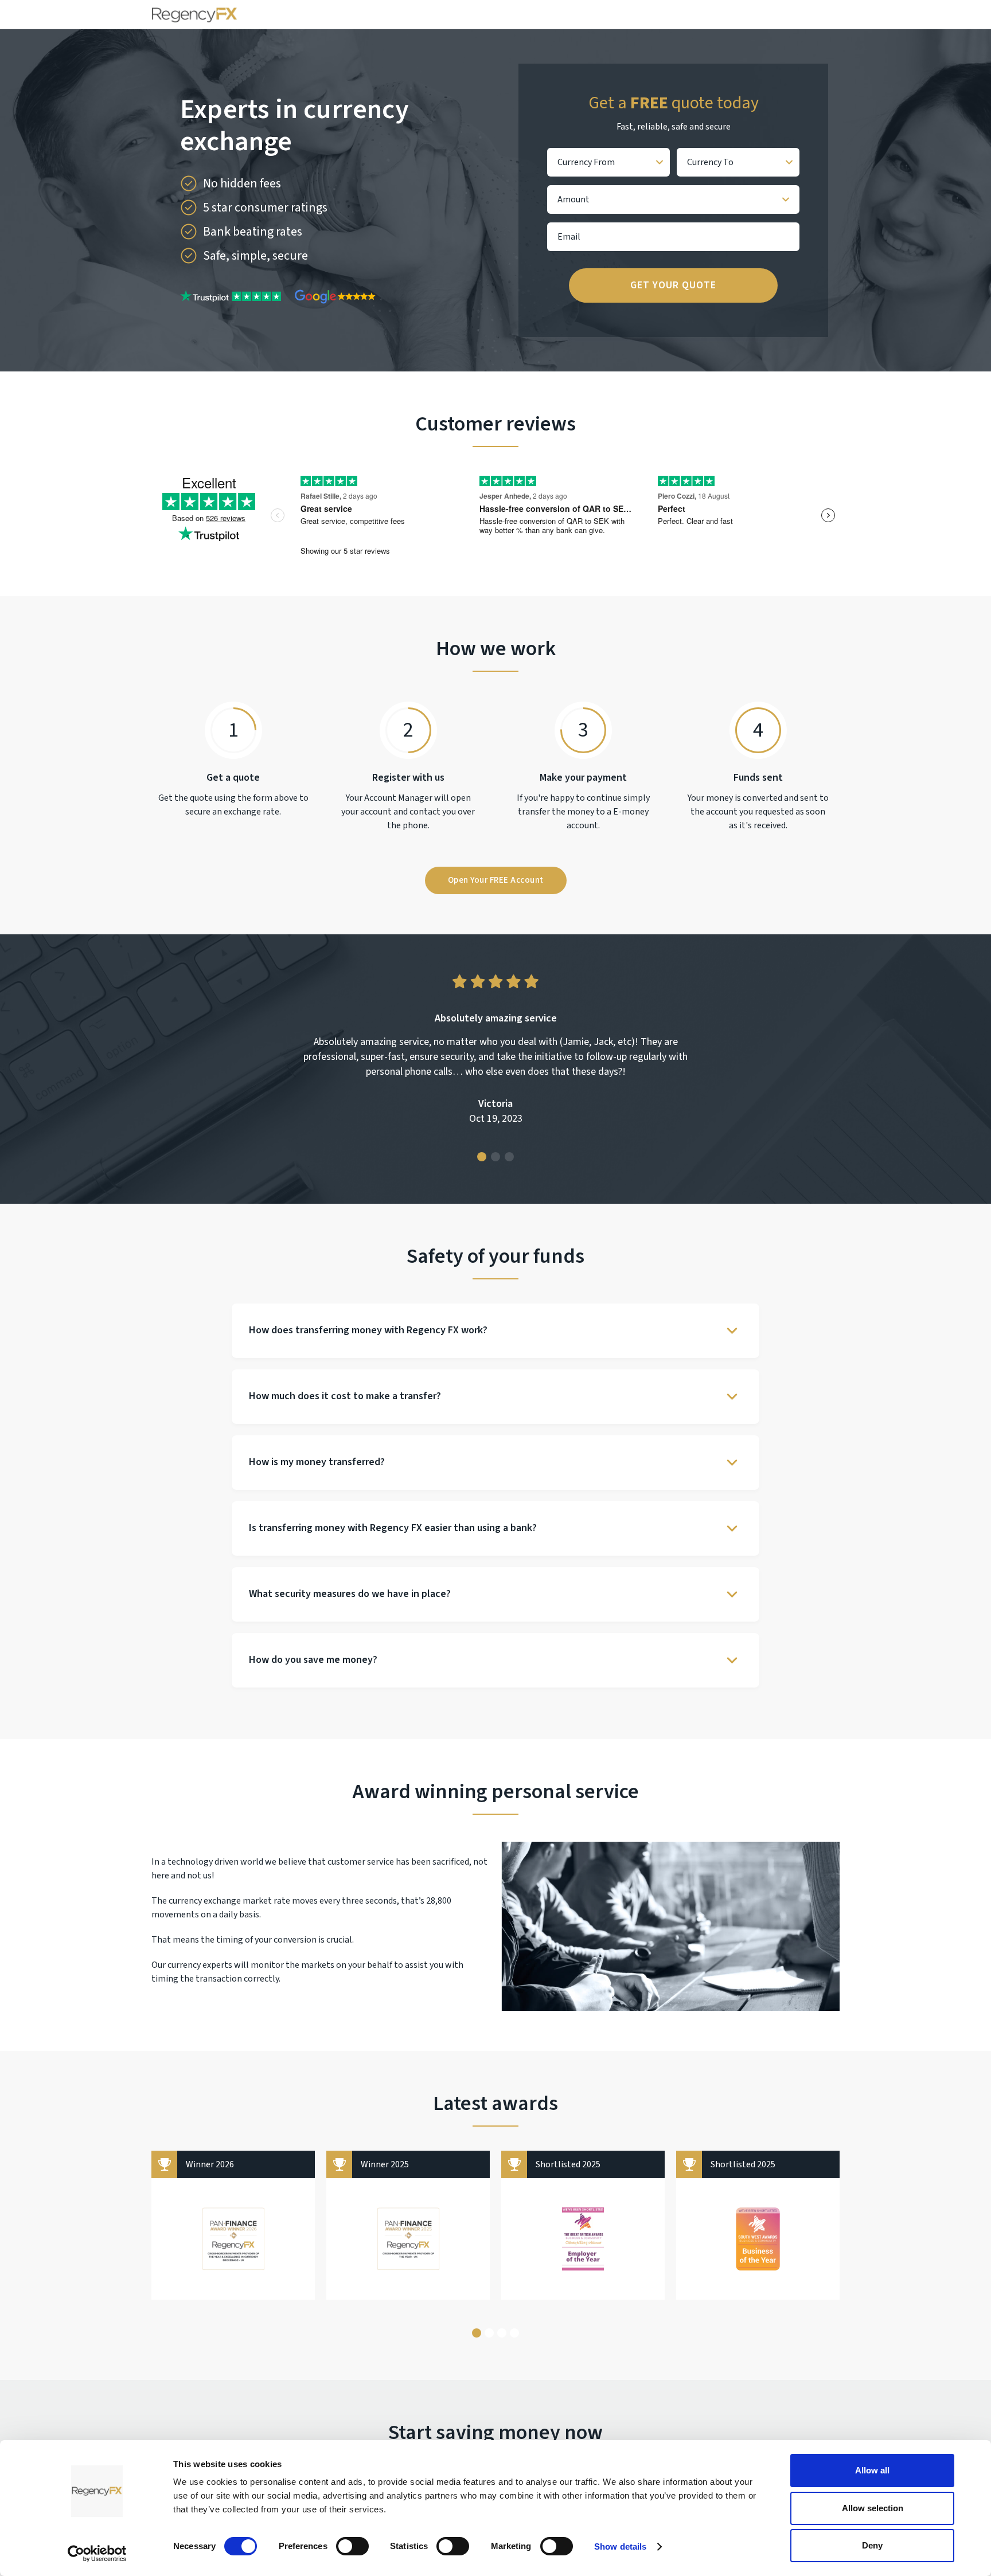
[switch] (352, 2546)
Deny (872, 2545)
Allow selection (873, 2508)
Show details (620, 2546)
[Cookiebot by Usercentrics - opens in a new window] (97, 2554)
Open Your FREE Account (496, 880)
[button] (482, 1157)
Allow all (872, 2470)
